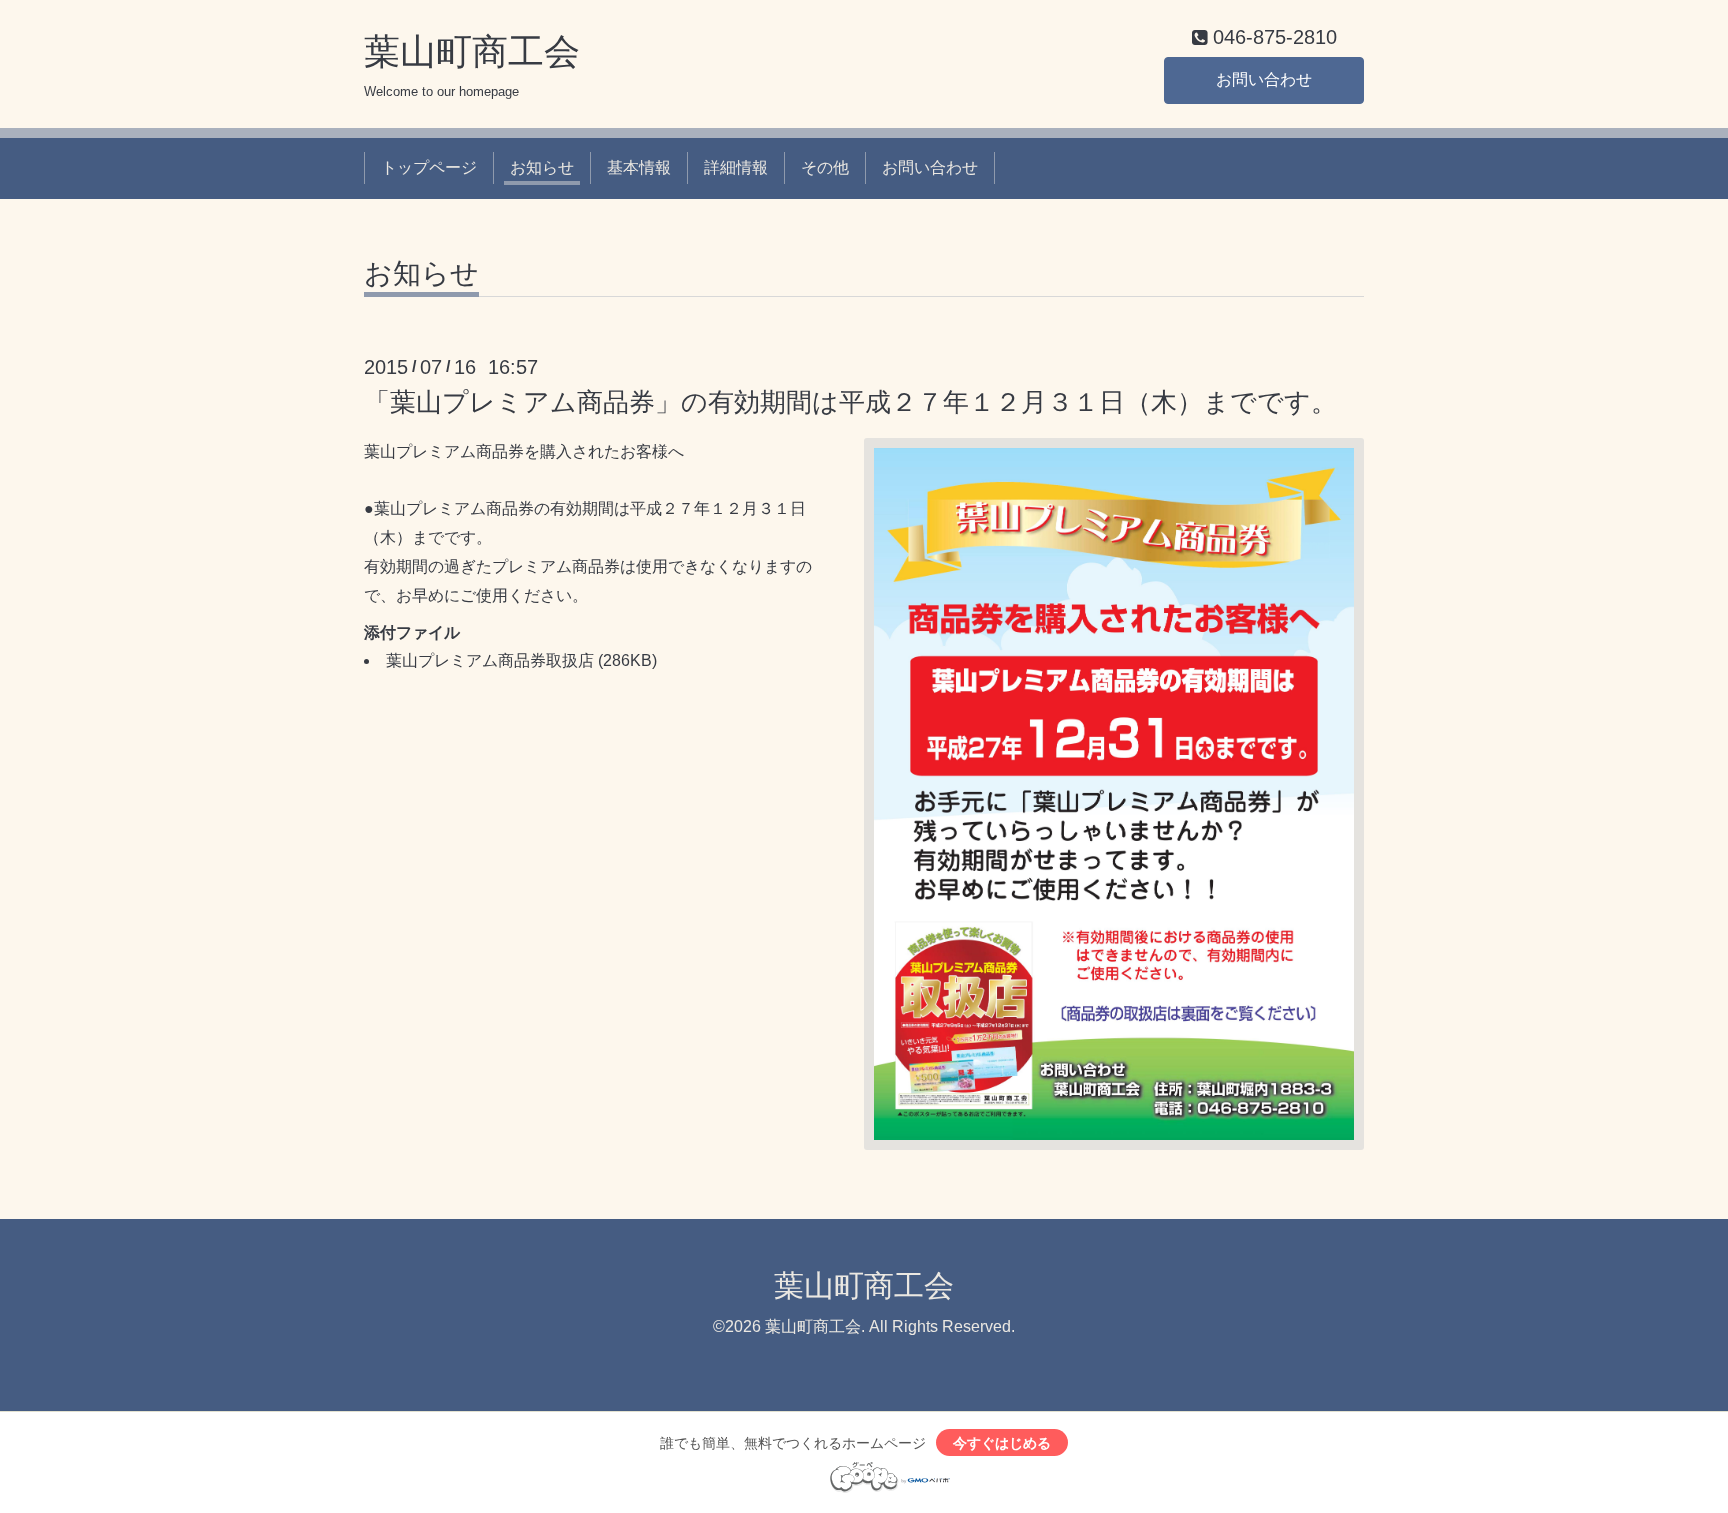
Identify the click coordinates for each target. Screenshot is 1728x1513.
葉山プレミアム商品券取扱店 (490, 660)
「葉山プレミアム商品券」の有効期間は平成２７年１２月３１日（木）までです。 (850, 402)
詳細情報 (736, 167)
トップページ (429, 167)
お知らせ (542, 167)
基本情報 (639, 167)
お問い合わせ (1264, 79)
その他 (825, 167)
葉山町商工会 (472, 51)
